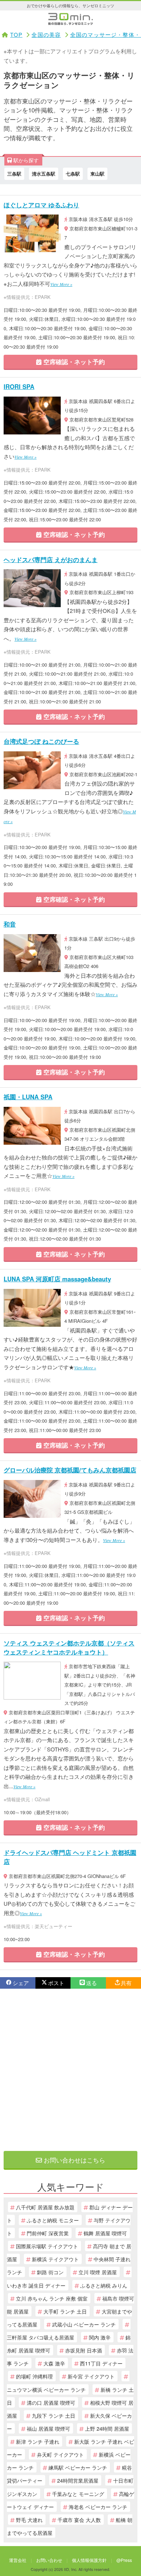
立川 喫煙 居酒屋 (98, 2272)
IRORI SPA (19, 386)
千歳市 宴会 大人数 (79, 2520)
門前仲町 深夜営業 (48, 2233)
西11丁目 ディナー (101, 2363)
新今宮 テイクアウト (91, 2376)
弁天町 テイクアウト (60, 2454)
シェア (21, 1983)
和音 (10, 924)
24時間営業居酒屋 (78, 2480)
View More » (61, 284)
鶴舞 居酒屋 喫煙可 (105, 2233)
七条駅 (73, 174)
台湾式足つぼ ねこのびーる (41, 741)
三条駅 (14, 174)
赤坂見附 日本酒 (84, 2350)
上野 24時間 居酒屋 (107, 2428)
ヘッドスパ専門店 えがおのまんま (51, 560)
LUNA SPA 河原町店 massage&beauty (57, 1279)
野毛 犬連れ (29, 2520)
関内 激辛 (100, 2337)
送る (91, 1983)
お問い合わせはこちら (74, 2160)
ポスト (56, 1983)
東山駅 (97, 174)
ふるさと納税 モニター (53, 2220)
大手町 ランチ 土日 (65, 2311)
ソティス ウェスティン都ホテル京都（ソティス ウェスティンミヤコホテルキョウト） (69, 1648)
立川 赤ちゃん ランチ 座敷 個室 (52, 2298)
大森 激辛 (54, 2363)
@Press (124, 2560)
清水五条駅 (44, 174)
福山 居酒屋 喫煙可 (48, 2428)
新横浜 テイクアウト (55, 2259)
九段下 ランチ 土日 (54, 2415)
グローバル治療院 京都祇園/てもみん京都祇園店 (70, 1470)
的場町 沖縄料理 (34, 2376)
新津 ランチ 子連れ (38, 2441)
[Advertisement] (70, 2070)
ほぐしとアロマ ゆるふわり (41, 205)
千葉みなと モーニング (78, 2494)
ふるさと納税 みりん (104, 2285)
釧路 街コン (50, 2272)
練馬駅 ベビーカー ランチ (78, 2467)
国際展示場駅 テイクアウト (47, 2246)
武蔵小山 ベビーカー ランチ (84, 2324)
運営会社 (18, 2560)
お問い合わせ (49, 2560)
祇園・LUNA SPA (28, 1097)
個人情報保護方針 (89, 2560)
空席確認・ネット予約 (73, 362)
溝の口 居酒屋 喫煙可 (51, 2402)
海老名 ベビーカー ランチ (98, 2507)
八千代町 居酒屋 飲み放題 (45, 2207)
